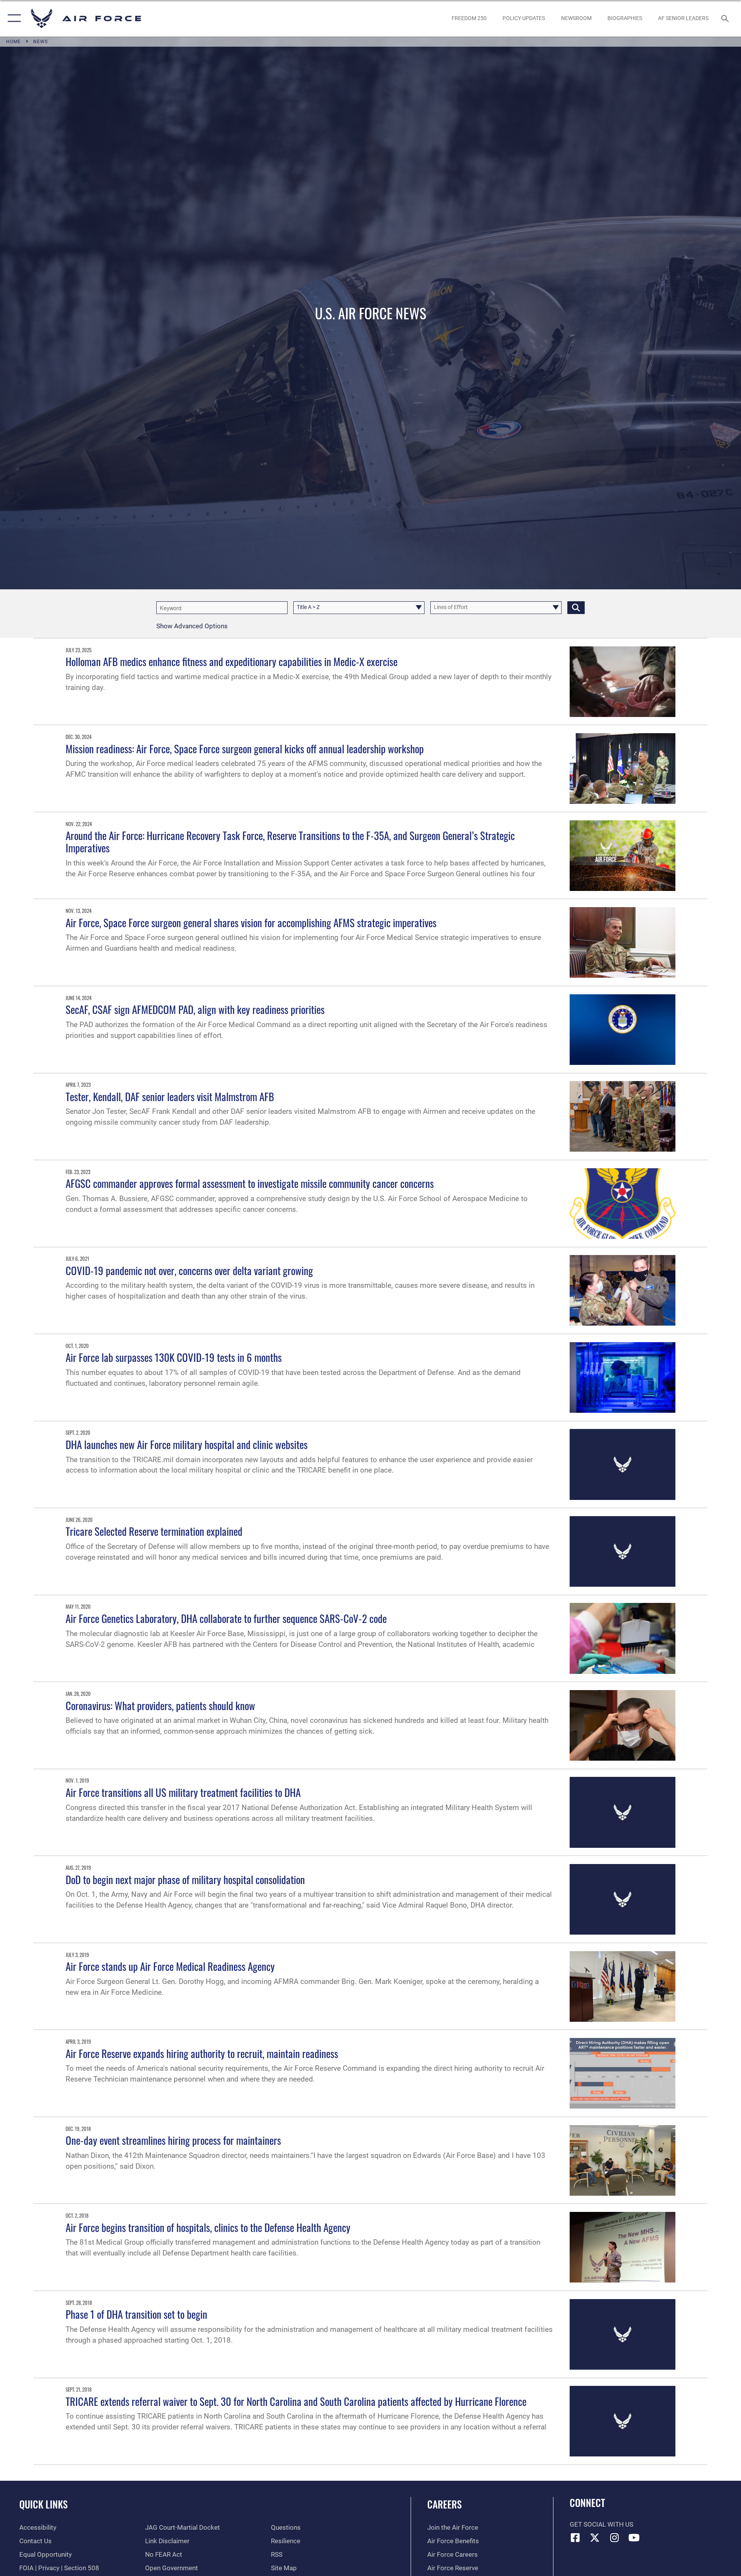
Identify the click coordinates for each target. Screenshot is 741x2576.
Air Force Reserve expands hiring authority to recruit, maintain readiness (202, 2053)
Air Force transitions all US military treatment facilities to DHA (183, 1792)
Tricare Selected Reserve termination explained (154, 1531)
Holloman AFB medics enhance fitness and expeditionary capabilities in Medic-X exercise (232, 661)
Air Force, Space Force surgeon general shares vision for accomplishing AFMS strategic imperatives (251, 923)
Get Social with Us (601, 2525)
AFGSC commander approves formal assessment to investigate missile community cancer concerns (250, 1183)
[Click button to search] (576, 608)
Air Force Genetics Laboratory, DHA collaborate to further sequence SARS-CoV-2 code (226, 1618)
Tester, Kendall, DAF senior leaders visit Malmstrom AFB (170, 1097)
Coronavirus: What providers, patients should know (160, 1706)
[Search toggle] (726, 18)
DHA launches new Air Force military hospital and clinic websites (187, 1444)
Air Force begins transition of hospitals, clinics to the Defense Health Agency (208, 2227)
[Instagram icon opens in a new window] (614, 2537)
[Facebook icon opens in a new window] (575, 2537)
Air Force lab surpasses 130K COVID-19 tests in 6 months (174, 1357)
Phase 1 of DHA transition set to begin (136, 2314)
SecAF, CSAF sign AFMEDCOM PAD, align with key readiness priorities (195, 1009)
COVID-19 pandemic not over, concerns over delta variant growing (189, 1270)
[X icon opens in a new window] (595, 2537)
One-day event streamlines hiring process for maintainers (173, 2140)
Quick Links (43, 2504)
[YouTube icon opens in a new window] (634, 2537)
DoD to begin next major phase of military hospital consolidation (185, 1879)
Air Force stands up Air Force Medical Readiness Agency (170, 1966)
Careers (444, 2504)
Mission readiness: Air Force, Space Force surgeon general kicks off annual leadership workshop (245, 749)
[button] (13, 18)
